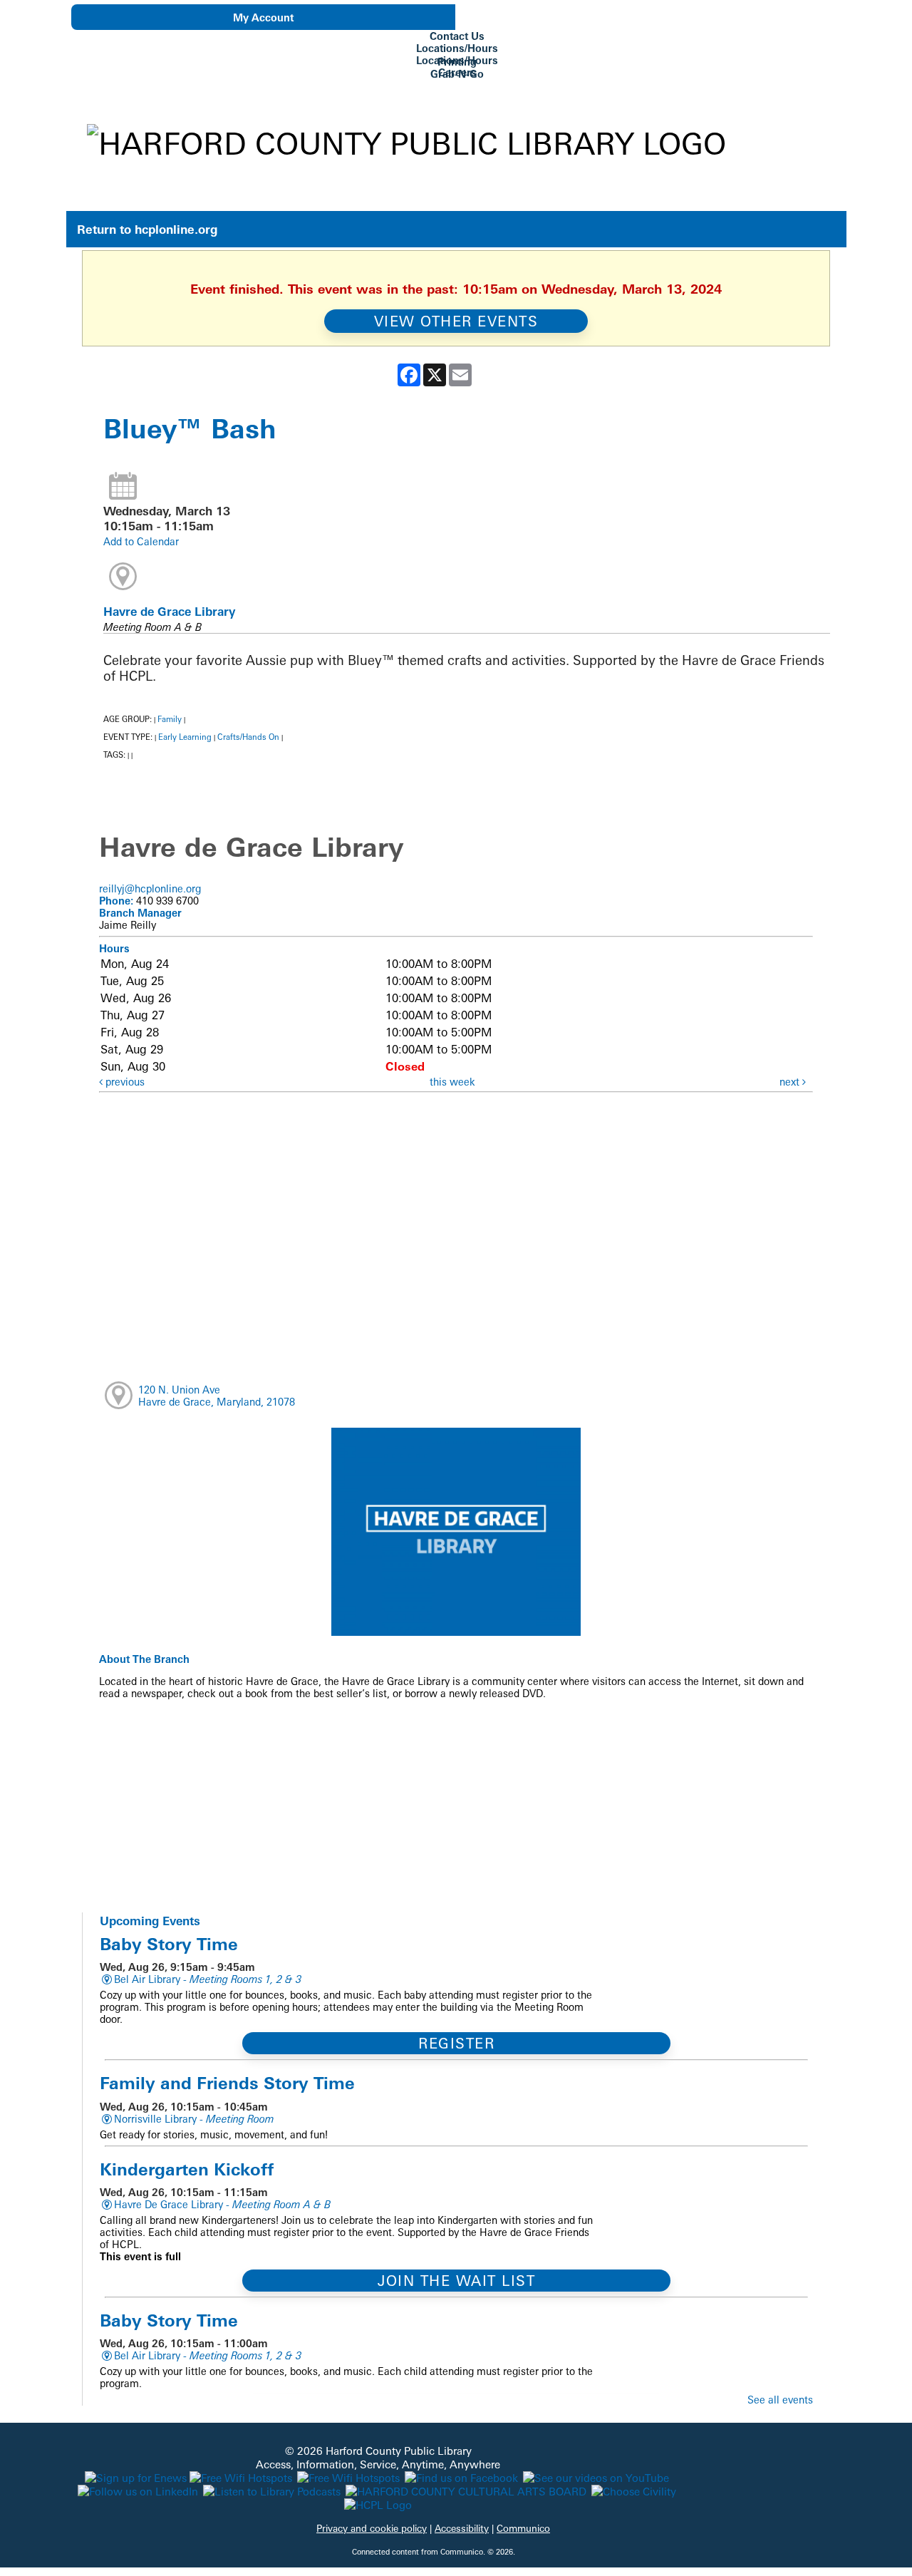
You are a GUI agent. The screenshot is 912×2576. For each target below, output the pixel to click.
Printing (457, 62)
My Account (263, 17)
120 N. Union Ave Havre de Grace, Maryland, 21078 (217, 1396)
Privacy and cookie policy (372, 2528)
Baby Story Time (169, 1944)
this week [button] (452, 1082)
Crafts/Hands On (248, 737)
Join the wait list (456, 2281)
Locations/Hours (457, 48)
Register (456, 2043)
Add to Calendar (141, 541)
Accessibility (462, 2528)
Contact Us (457, 36)
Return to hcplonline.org (147, 229)
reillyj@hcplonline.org (150, 888)
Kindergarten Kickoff (187, 2169)
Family (170, 719)
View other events (456, 321)
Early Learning (185, 737)
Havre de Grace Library (169, 612)
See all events (780, 2400)
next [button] (791, 1082)
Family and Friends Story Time (227, 2083)
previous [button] (124, 1082)
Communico (523, 2528)
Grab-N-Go (457, 74)
